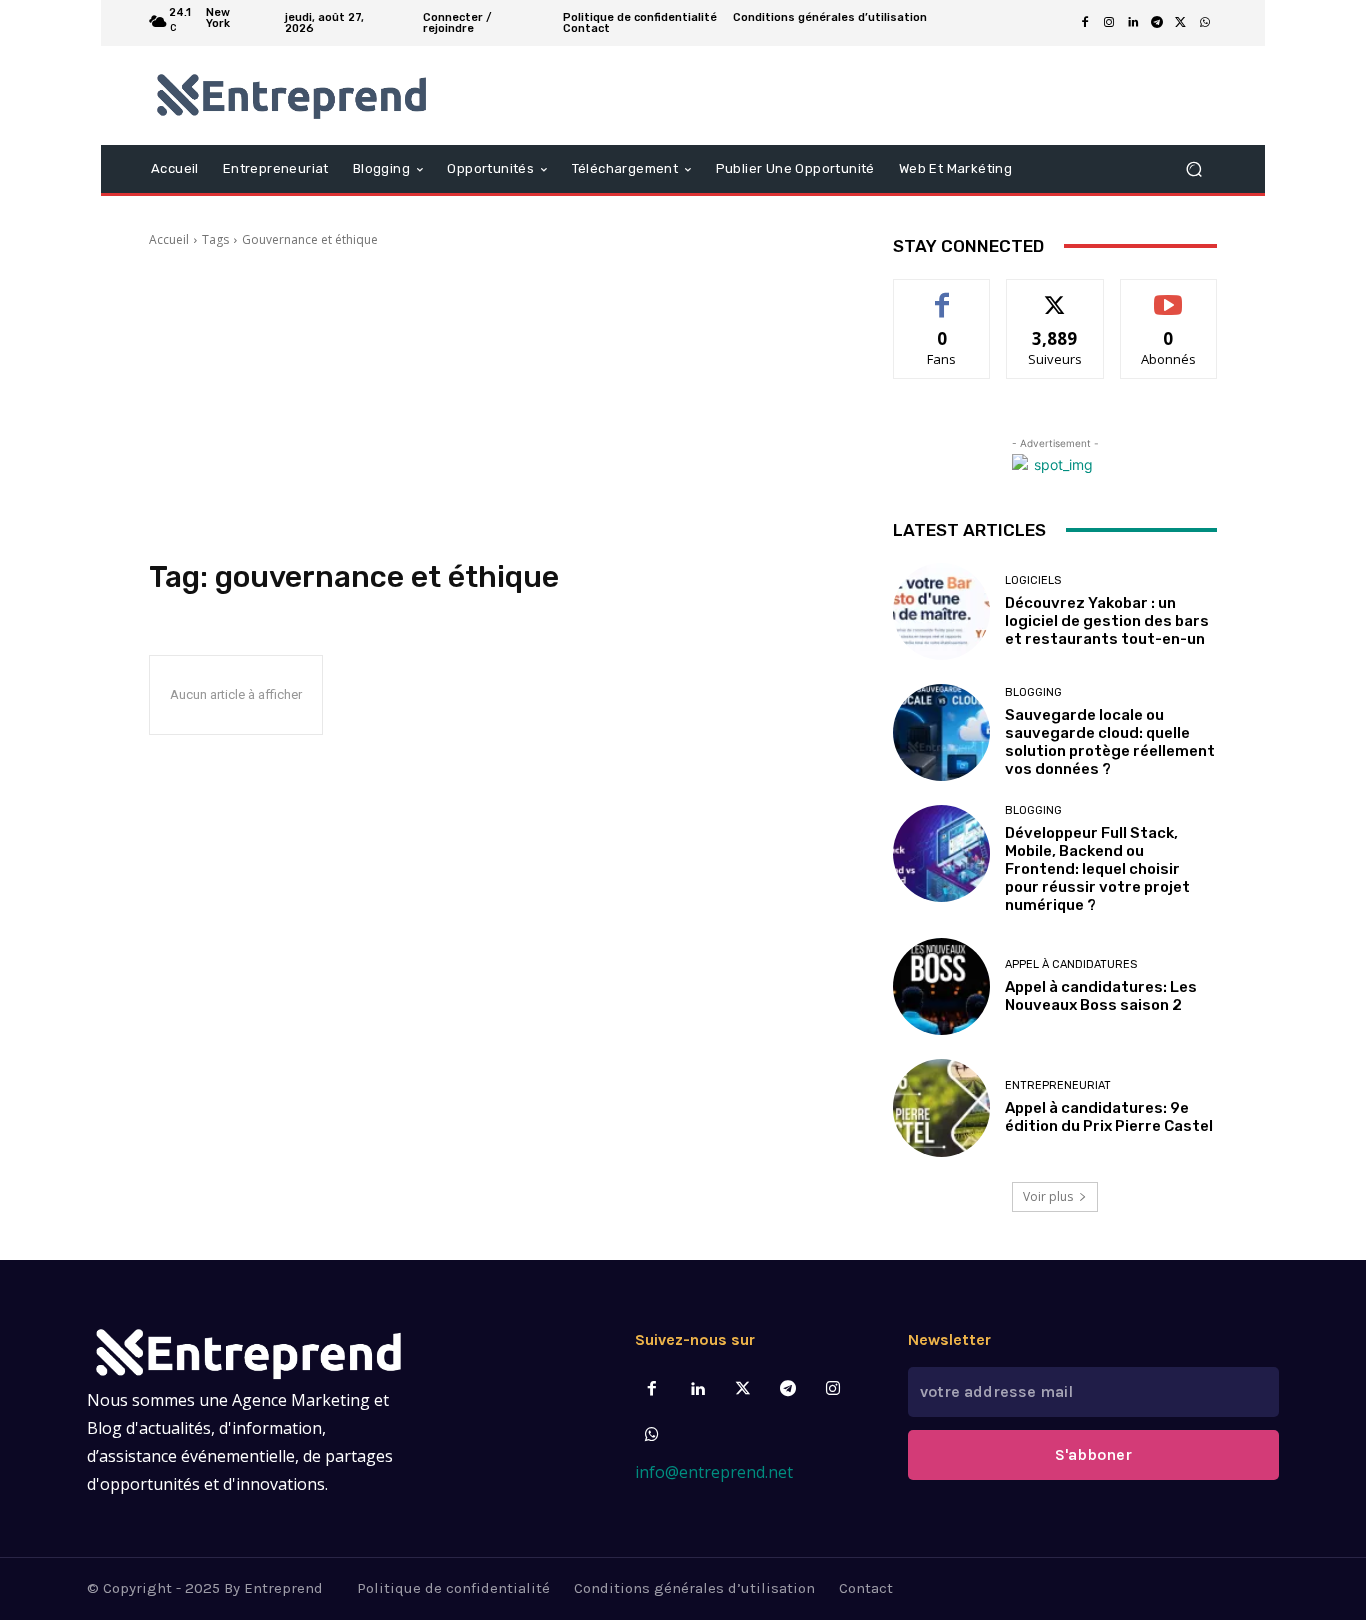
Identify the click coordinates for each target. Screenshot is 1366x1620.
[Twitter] (742, 1389)
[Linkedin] (1133, 23)
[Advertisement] (497, 404)
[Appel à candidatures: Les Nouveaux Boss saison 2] (941, 986)
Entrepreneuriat (1058, 1085)
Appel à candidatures (1071, 964)
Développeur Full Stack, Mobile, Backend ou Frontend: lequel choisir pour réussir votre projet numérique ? (1097, 869)
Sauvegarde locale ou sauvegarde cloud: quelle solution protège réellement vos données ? (1110, 742)
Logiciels (1033, 580)
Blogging (1033, 692)
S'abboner (1093, 1454)
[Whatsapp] (652, 1435)
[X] (1181, 23)
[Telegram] (1157, 23)
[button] (1193, 168)
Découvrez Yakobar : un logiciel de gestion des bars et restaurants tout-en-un (1107, 621)
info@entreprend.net (714, 1472)
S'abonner (1169, 294)
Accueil (169, 239)
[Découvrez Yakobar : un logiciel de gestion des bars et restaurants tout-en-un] (941, 611)
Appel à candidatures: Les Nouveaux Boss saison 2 (1101, 996)
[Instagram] (1109, 23)
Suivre (1055, 294)
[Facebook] (1085, 23)
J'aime (942, 294)
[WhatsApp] (1205, 23)
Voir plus (1048, 1196)
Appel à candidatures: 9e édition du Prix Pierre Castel (1109, 1117)
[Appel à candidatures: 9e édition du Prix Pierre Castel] (941, 1107)
